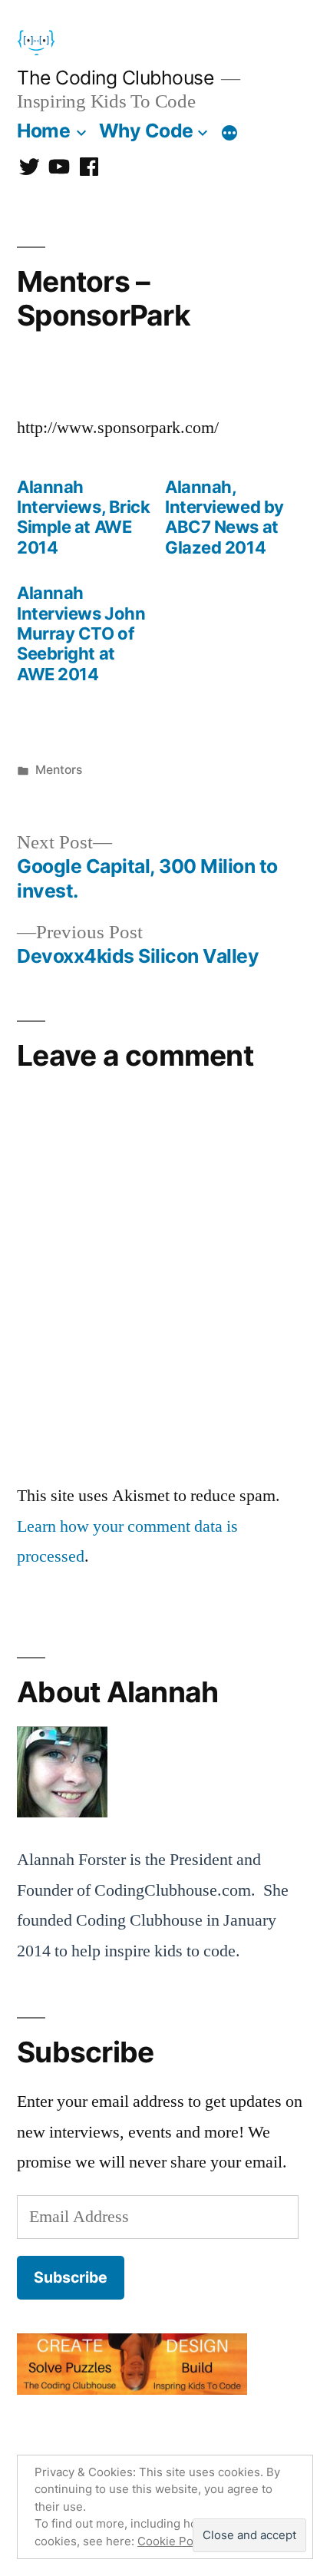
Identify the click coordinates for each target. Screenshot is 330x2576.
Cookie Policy (175, 2541)
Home (43, 131)
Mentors (59, 770)
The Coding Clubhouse (115, 78)
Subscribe (71, 2277)
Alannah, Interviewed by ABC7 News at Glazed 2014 (224, 517)
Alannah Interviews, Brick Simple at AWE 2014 (84, 517)
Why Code (146, 131)
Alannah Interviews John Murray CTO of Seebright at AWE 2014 (81, 633)
